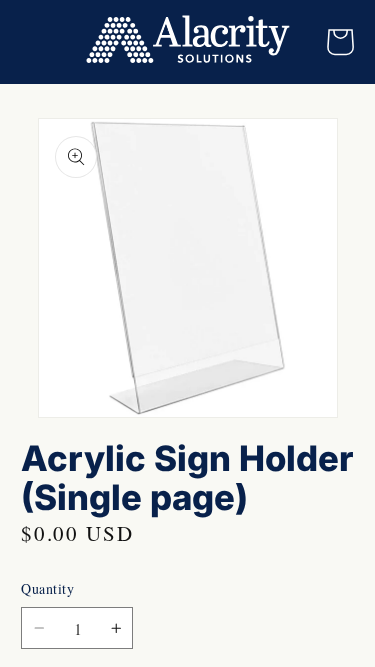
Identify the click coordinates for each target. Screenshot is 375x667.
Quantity (47, 588)
